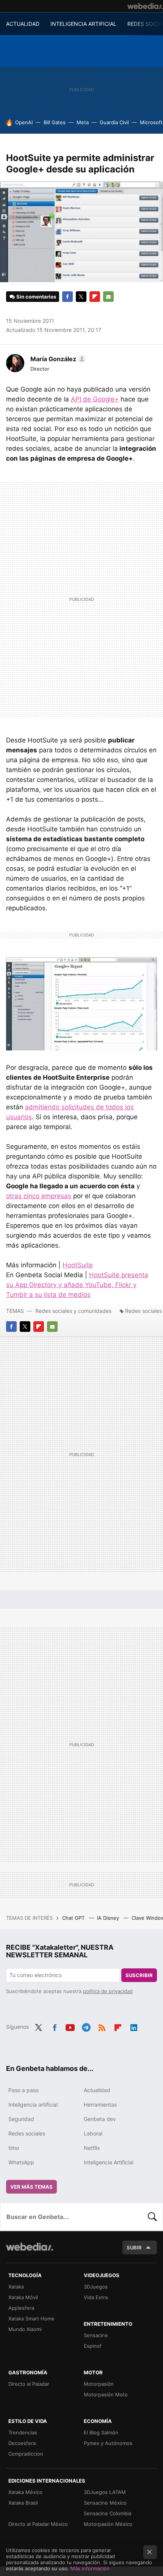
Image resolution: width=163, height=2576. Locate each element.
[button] (57, 359)
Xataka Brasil (23, 2503)
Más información (90, 2568)
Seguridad (21, 2119)
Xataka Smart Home (31, 2319)
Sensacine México (105, 2503)
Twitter (81, 297)
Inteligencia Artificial (109, 2162)
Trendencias (23, 2432)
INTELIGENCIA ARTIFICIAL (83, 24)
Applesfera (21, 2308)
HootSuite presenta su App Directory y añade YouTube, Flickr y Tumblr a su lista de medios (77, 1285)
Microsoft (151, 122)
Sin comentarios (36, 297)
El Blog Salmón (101, 2432)
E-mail (108, 297)
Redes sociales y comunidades (73, 1311)
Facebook (67, 297)
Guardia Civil (114, 122)
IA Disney (109, 1918)
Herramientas (100, 2105)
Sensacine (96, 2335)
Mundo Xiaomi (25, 2329)
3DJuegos (96, 2287)
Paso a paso (24, 2090)
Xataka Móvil (23, 2297)
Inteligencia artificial (33, 2105)
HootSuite (78, 1265)
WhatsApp (21, 2162)
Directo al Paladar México (38, 2524)
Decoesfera (22, 2443)
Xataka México (25, 2492)
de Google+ (95, 399)
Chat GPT (74, 1918)
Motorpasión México (108, 2524)
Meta (83, 122)
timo (14, 2148)
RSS (102, 2026)
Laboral (93, 2133)
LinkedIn (134, 2026)
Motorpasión (99, 2384)
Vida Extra (96, 2297)
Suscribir (139, 1975)
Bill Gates (55, 122)
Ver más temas (31, 2187)
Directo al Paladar (29, 2384)
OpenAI (24, 122)
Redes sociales (143, 1311)
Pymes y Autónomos (108, 2443)
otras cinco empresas (39, 1196)
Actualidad (97, 2090)
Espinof (93, 2346)
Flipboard (95, 297)
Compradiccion (26, 2454)
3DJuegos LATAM (105, 2492)
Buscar (152, 2217)
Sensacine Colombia (107, 2513)
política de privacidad (108, 1991)
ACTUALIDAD (23, 24)
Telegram (86, 2026)
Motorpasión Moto (106, 2394)
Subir (134, 2247)
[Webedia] (145, 6)
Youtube (70, 2026)
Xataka (16, 2287)
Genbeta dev (100, 2119)
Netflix (92, 2148)
